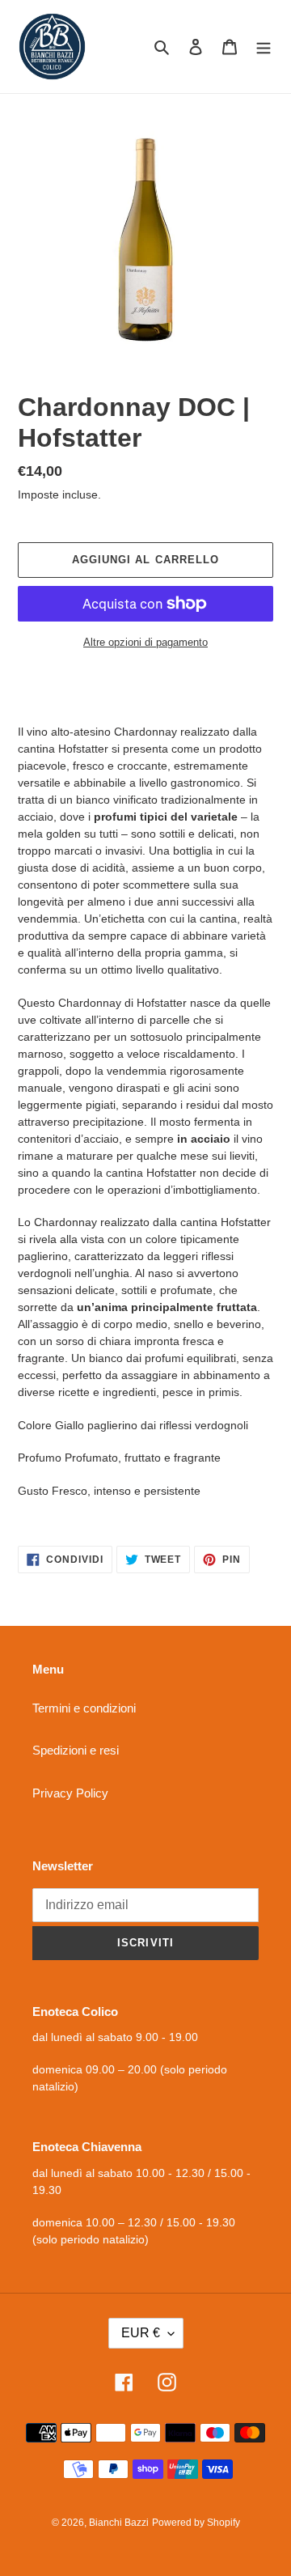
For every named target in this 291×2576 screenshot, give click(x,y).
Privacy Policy (70, 1793)
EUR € (141, 2333)
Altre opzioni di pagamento (145, 642)
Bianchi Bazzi (119, 2523)
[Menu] (264, 47)
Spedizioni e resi (76, 1750)
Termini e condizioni (84, 1708)
